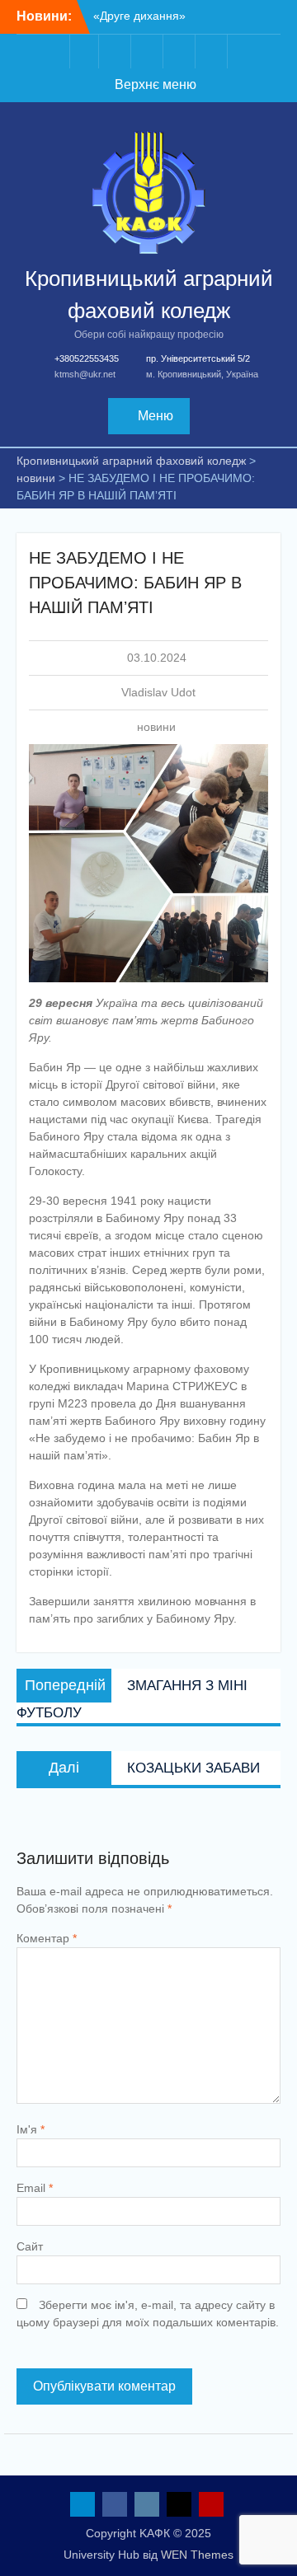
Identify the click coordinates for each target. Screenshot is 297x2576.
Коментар (47, 1938)
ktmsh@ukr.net (85, 374)
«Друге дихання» (139, 16)
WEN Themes (197, 2555)
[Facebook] (116, 52)
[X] (181, 52)
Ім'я (31, 2129)
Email (35, 2188)
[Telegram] (84, 52)
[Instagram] (148, 52)
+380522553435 (87, 358)
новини (156, 727)
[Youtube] (213, 52)
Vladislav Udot (158, 692)
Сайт (30, 2246)
